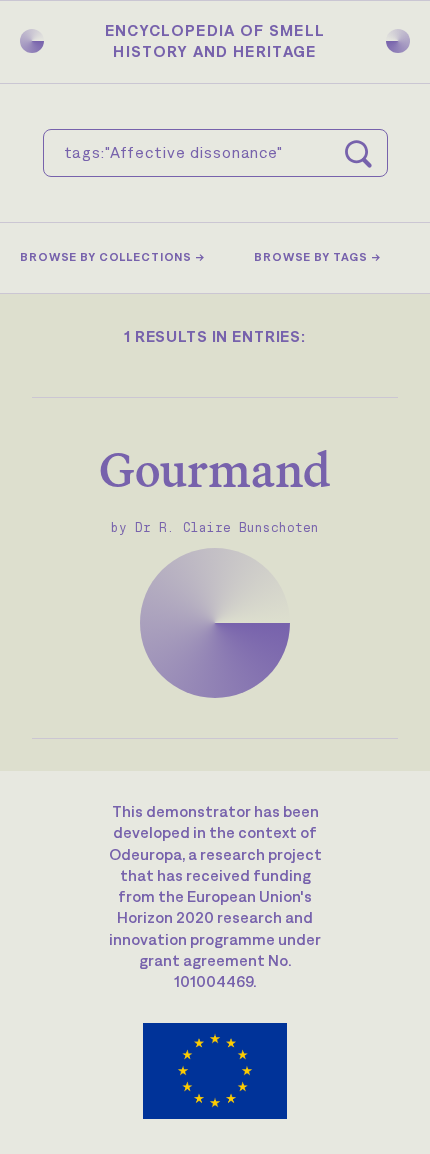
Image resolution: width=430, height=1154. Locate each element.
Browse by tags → (317, 257)
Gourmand (215, 469)
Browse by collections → (112, 257)
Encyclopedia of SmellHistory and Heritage (215, 40)
